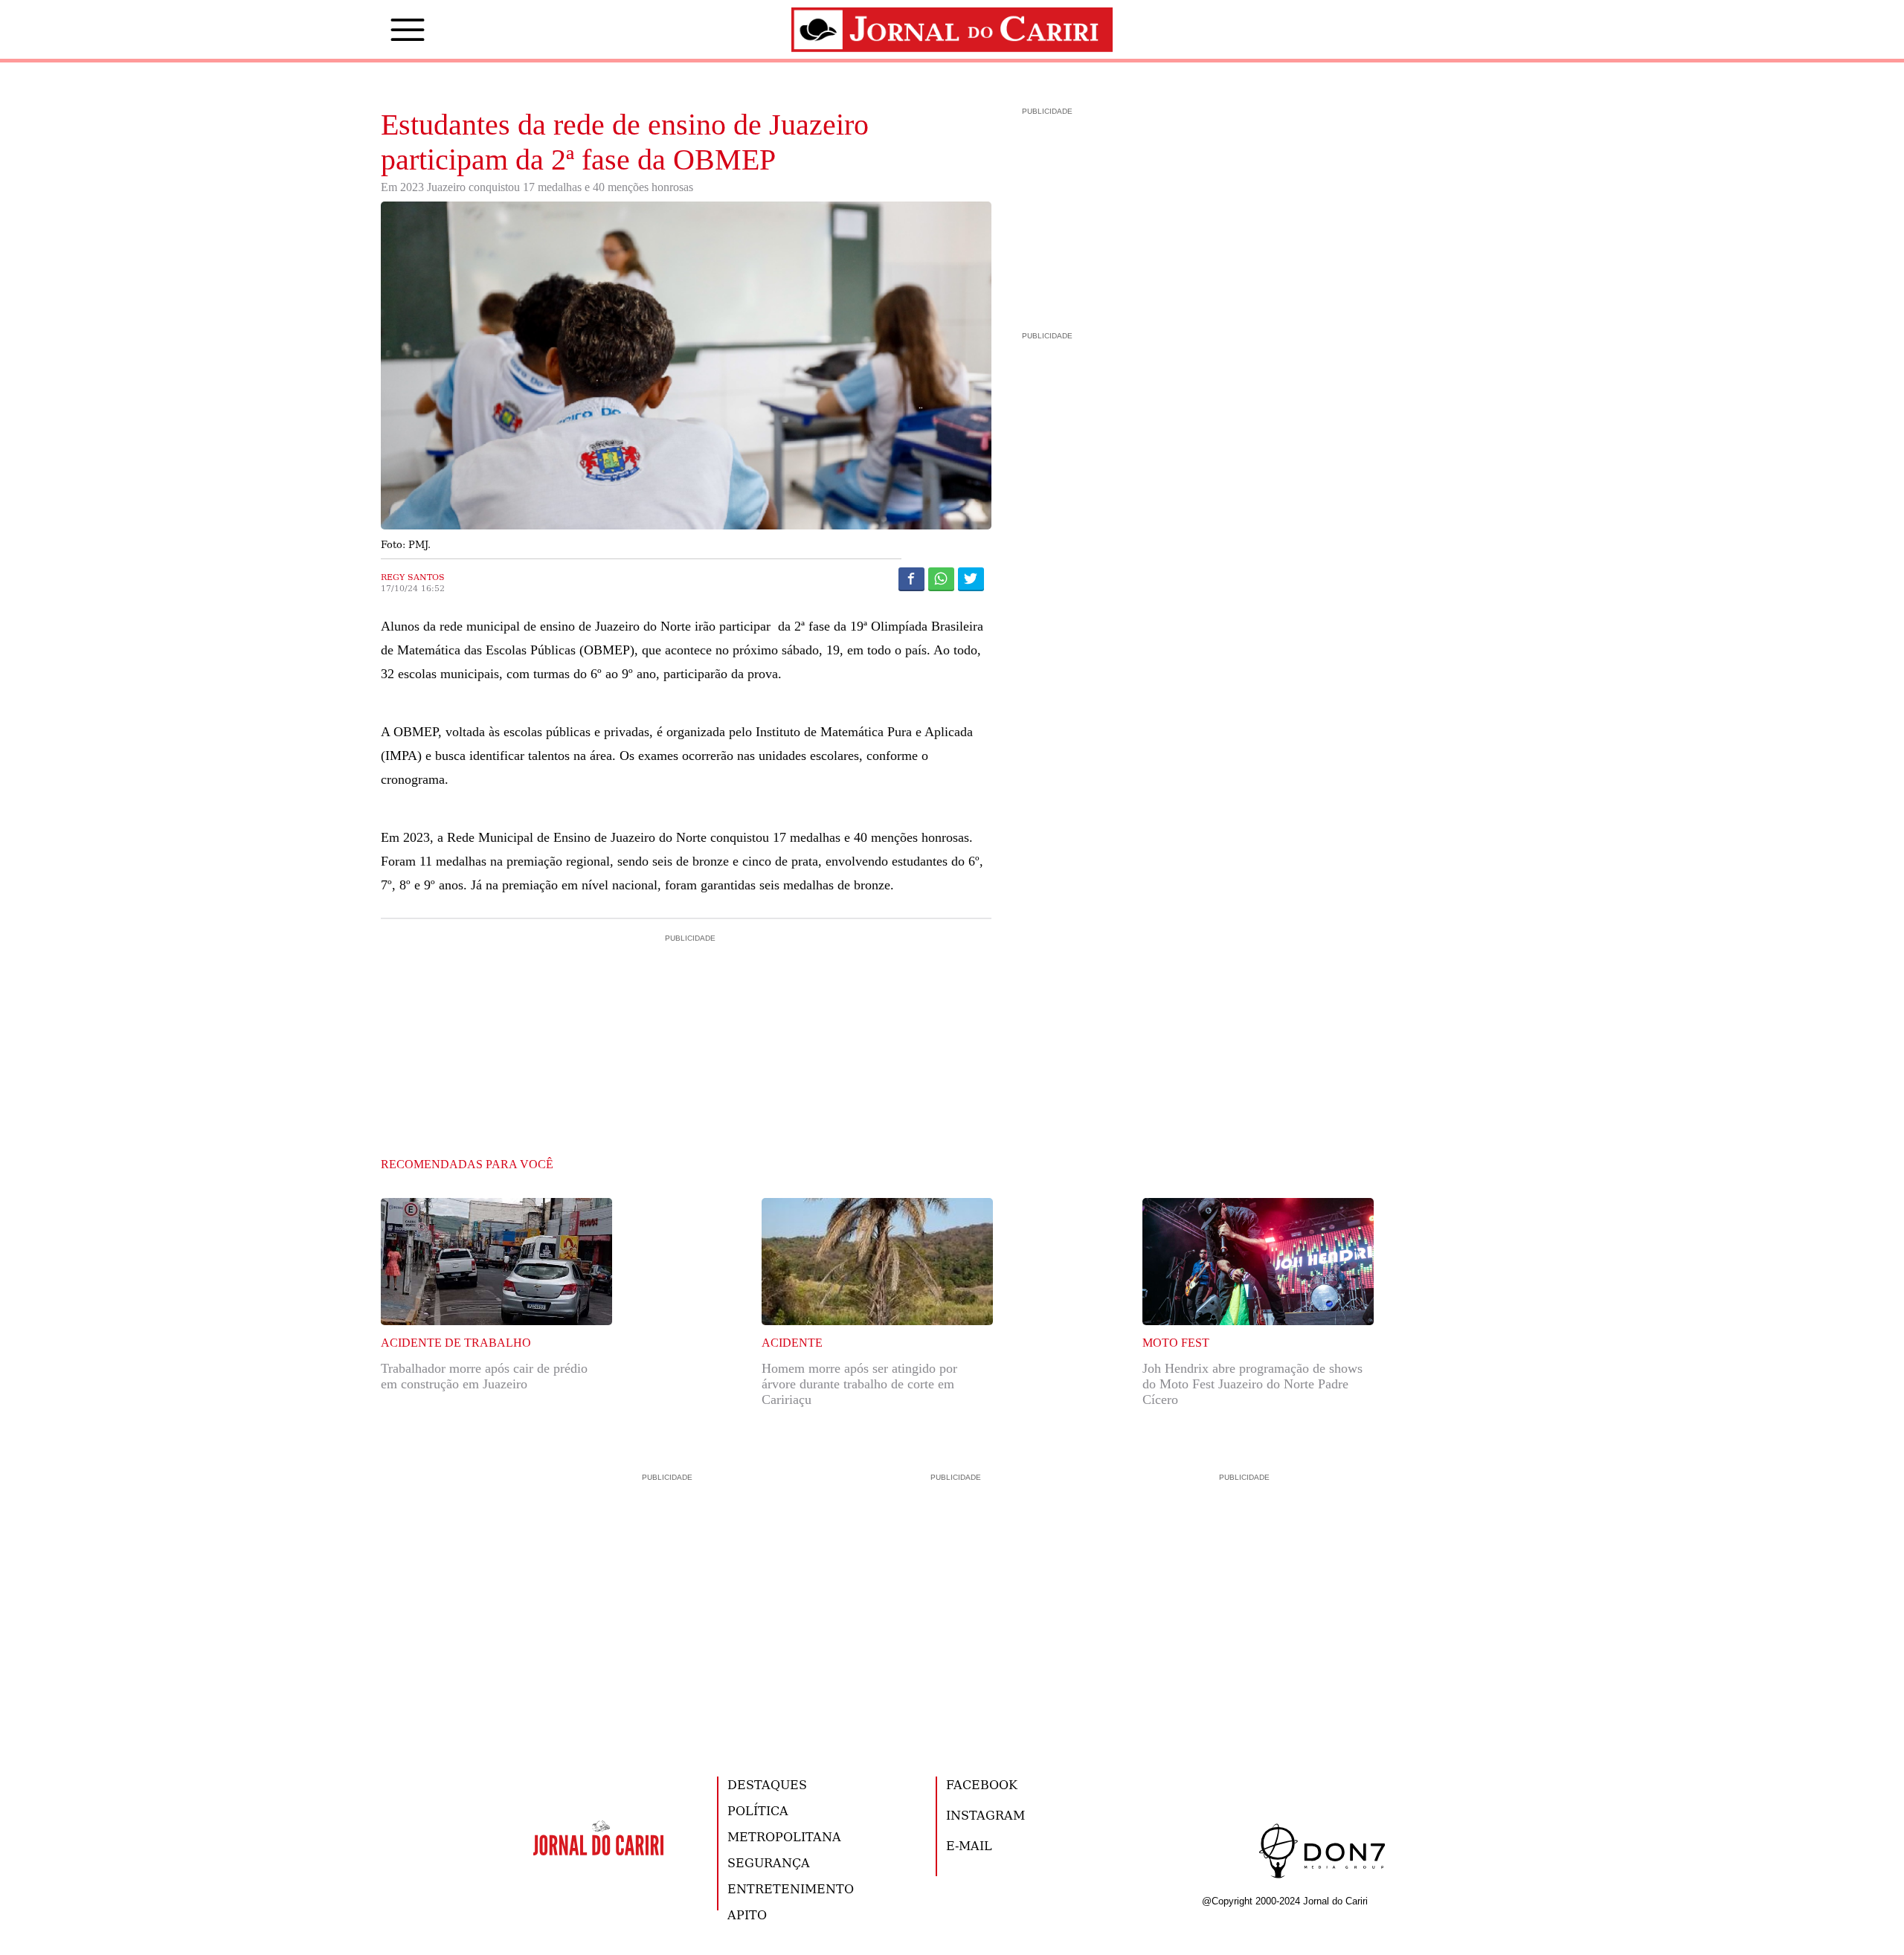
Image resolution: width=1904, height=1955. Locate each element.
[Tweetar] (971, 579)
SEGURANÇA (769, 1862)
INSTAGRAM (985, 1815)
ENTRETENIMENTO (791, 1888)
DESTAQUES (767, 1784)
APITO (747, 1914)
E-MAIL (969, 1845)
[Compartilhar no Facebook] (911, 579)
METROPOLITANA (784, 1836)
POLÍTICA (758, 1810)
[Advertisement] (686, 1009)
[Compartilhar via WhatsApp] (941, 579)
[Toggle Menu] (385, 30)
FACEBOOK (982, 1784)
